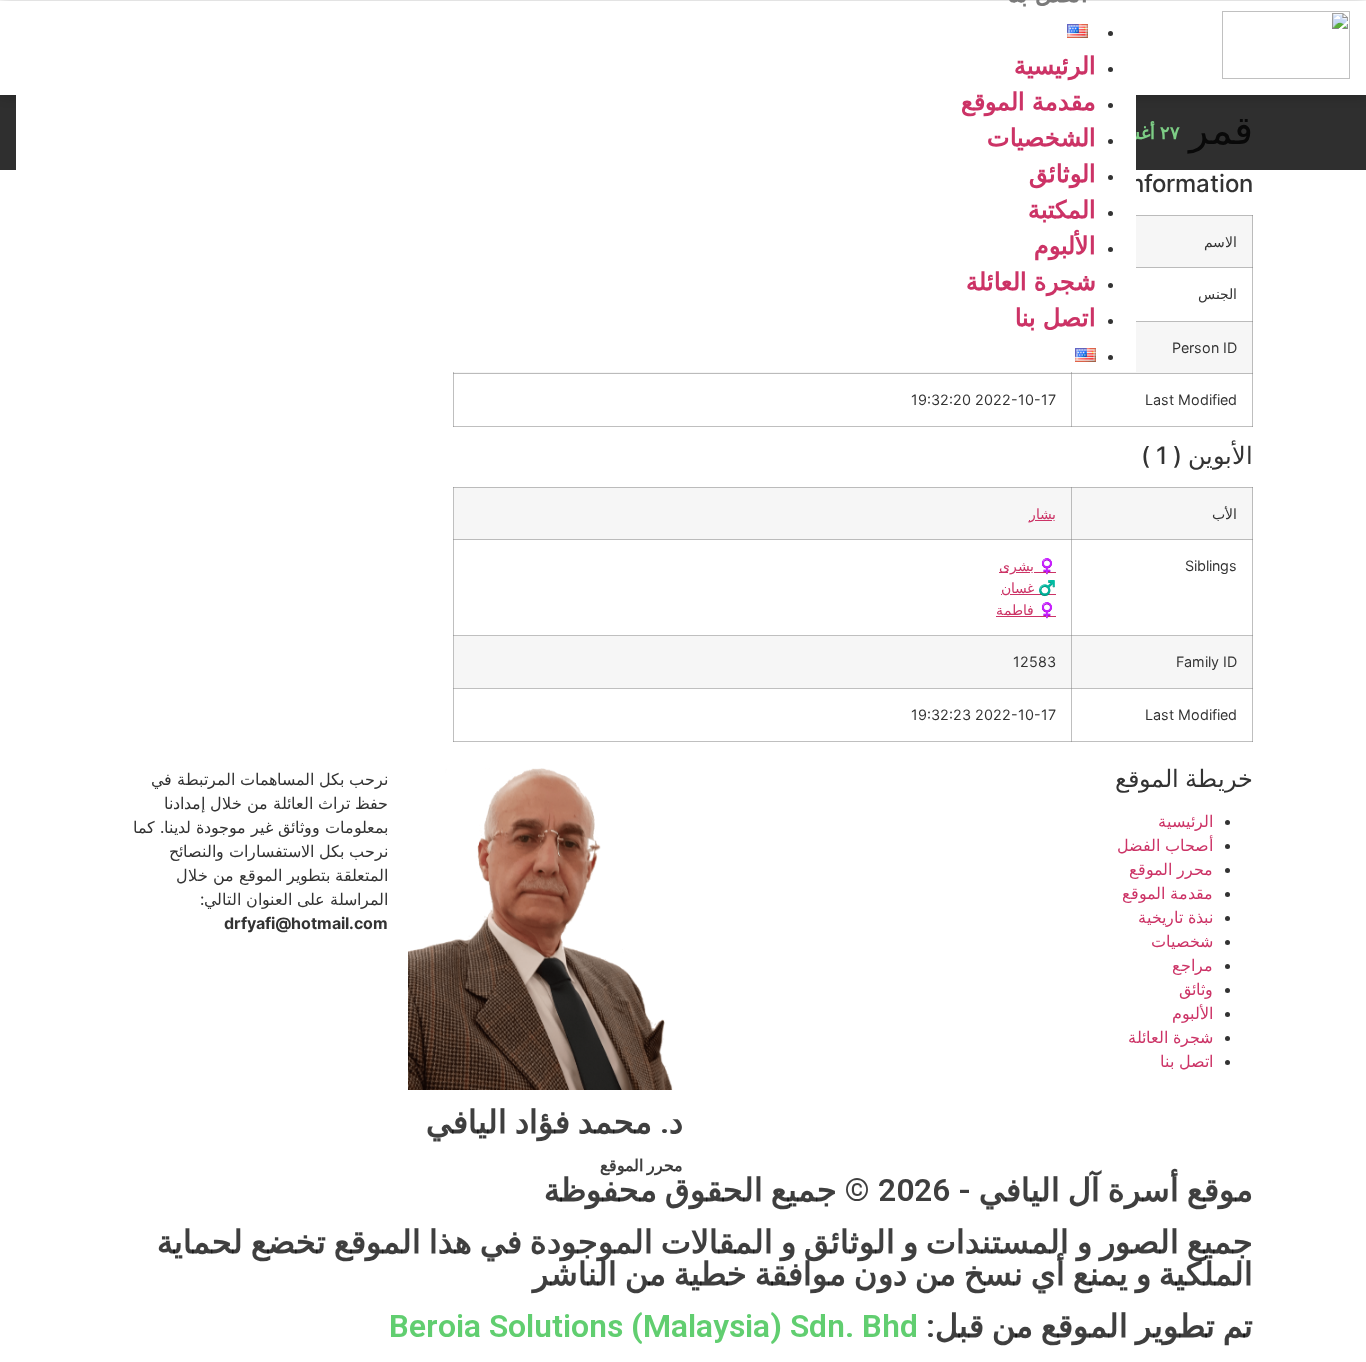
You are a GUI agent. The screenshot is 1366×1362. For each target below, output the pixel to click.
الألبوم (1065, 245)
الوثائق (1062, 173)
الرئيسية (1055, 65)
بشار (1042, 513)
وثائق (1196, 989)
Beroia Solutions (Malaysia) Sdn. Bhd (653, 1326)
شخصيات (1182, 941)
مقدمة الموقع (1028, 101)
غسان (1028, 587)
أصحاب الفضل (1165, 845)
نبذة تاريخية (1175, 917)
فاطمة (1026, 609)
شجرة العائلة (1031, 281)
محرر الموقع (1171, 869)
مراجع (1192, 965)
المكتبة (1062, 209)
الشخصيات (1041, 137)
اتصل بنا (1055, 317)
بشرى (1027, 565)
